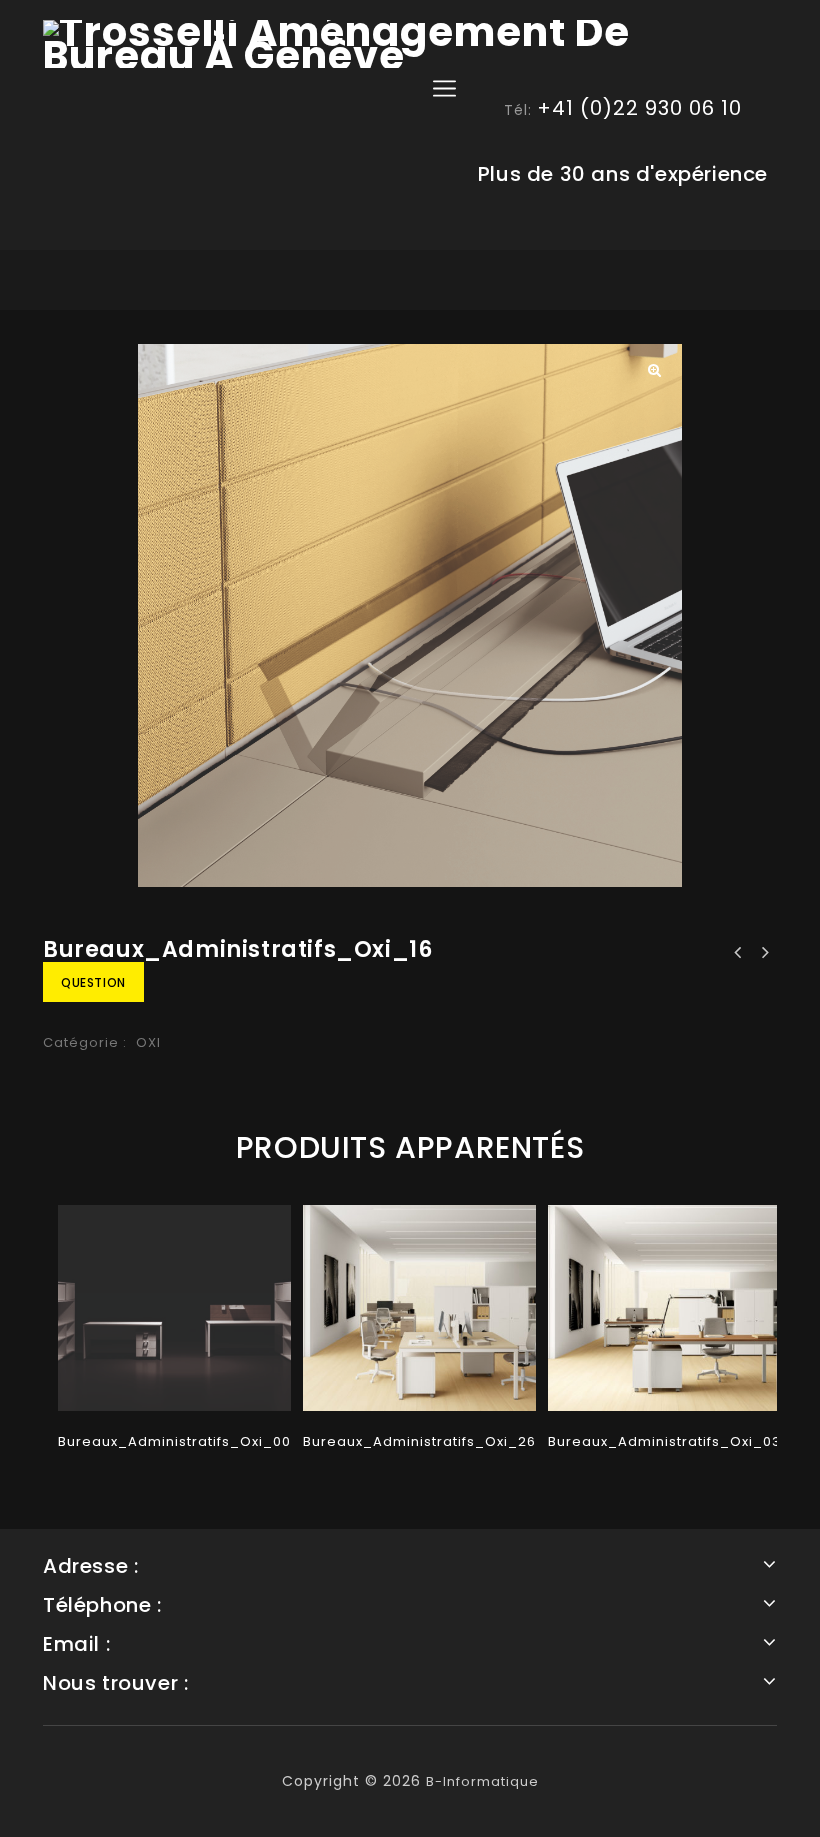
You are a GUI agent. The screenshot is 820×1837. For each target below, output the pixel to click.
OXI (148, 1042)
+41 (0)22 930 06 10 (639, 108)
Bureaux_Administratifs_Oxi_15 (764, 953)
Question (93, 982)
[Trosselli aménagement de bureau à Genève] (410, 44)
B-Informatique (482, 1781)
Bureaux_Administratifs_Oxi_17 (738, 953)
